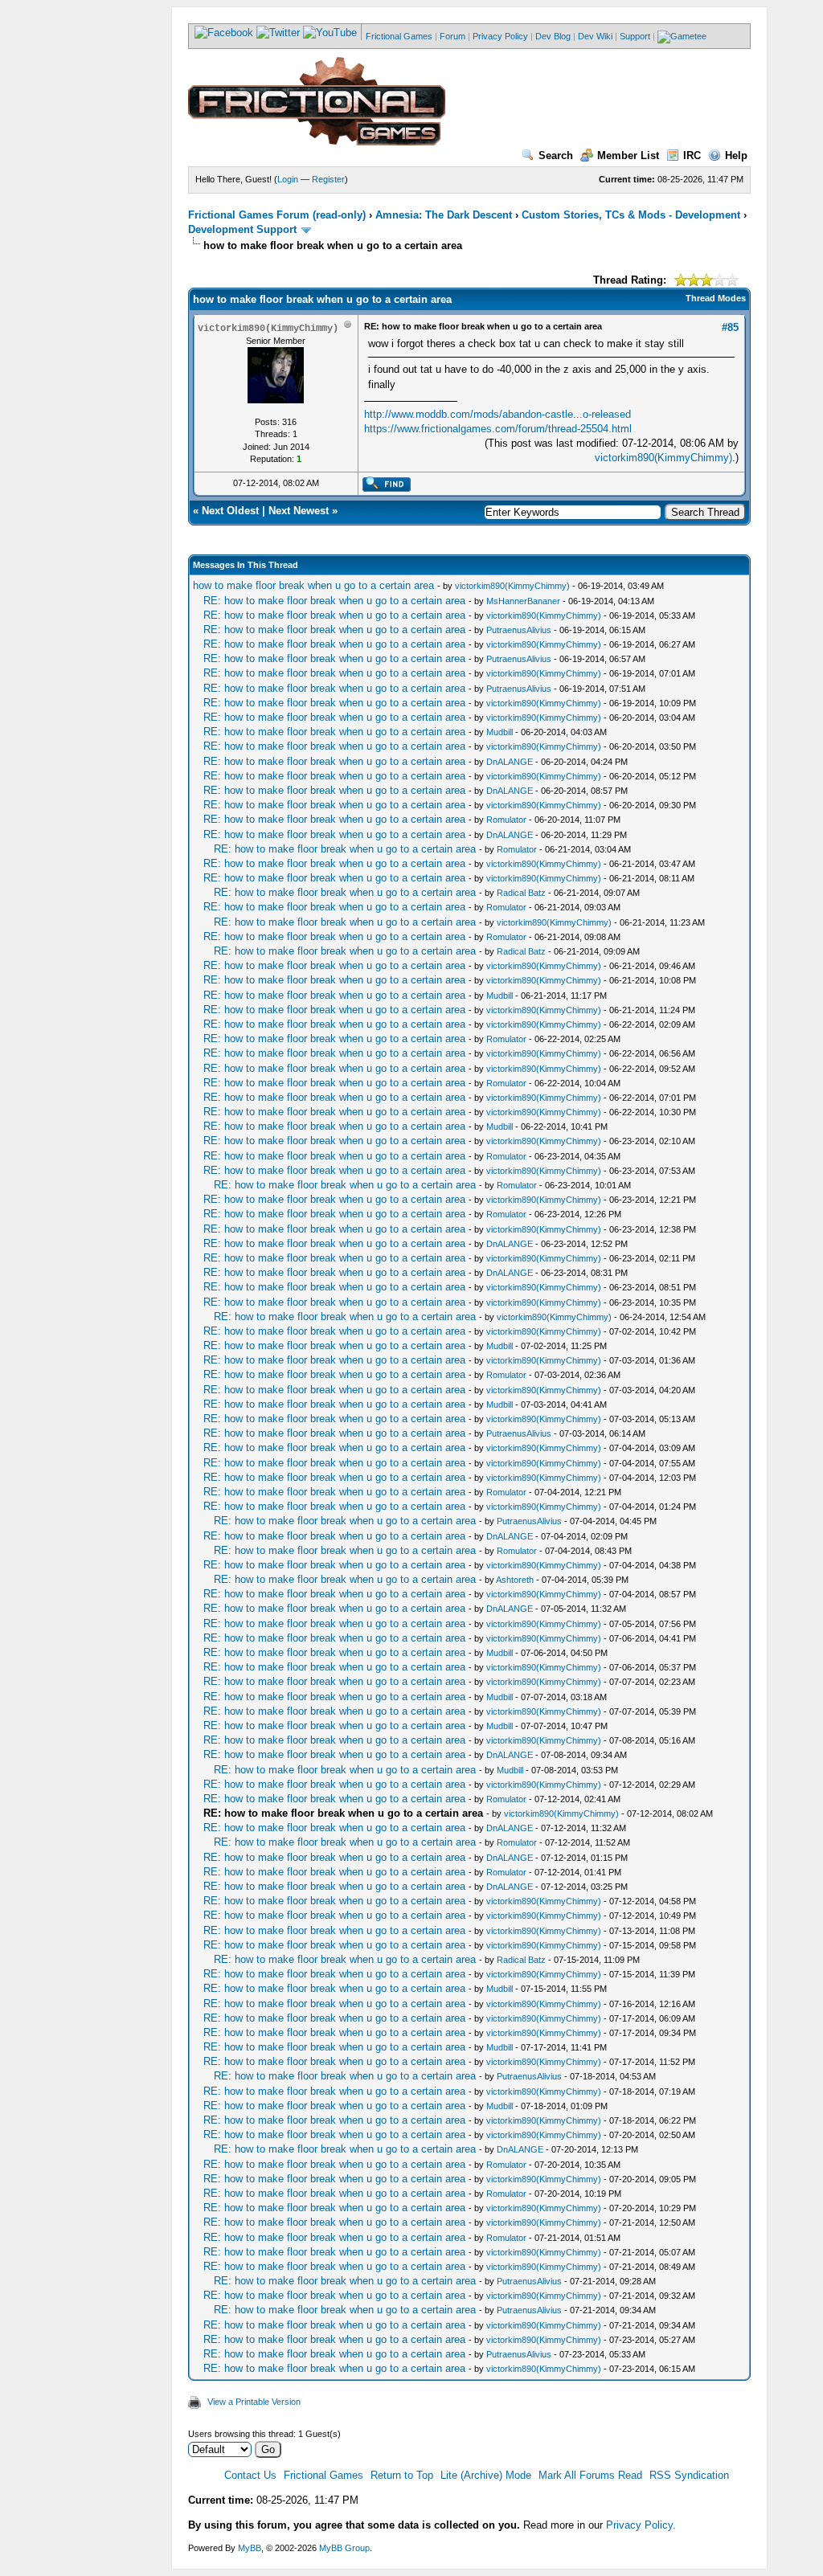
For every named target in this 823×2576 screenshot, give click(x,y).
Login (288, 179)
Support (635, 36)
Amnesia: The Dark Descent (444, 215)
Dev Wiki (595, 36)
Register (328, 179)
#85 (730, 327)
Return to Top (402, 2475)
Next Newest (299, 511)
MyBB (250, 2548)
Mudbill (500, 732)
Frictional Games (399, 36)
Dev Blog (553, 36)
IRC (692, 155)
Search (556, 155)
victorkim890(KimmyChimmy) (663, 458)
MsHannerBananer (523, 601)
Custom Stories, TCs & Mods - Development (631, 215)
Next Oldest (230, 511)
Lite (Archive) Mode (486, 2475)
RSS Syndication (689, 2475)
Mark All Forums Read (590, 2475)
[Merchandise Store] (682, 36)
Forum (452, 36)
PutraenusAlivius (519, 630)
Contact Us (250, 2475)
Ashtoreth (515, 1580)
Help (736, 155)
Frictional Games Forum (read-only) (277, 215)
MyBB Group (344, 2548)
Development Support (242, 229)
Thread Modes (716, 298)
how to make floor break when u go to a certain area (313, 585)
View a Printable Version (254, 2402)
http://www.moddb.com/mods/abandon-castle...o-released (497, 414)
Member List (628, 155)
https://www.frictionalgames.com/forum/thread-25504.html (498, 429)
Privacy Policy (500, 36)
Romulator (506, 820)
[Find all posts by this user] (386, 489)
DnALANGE (510, 762)
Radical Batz (521, 893)
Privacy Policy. (641, 2525)
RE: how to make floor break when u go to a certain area (334, 601)
